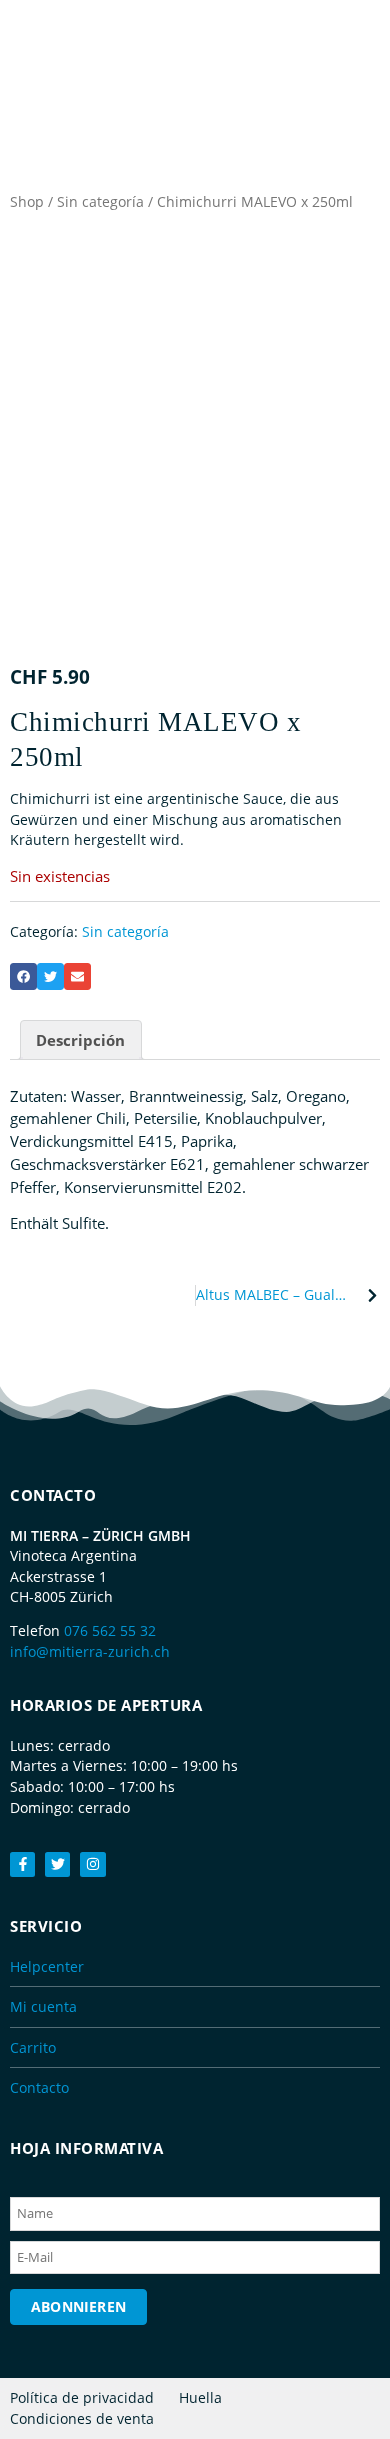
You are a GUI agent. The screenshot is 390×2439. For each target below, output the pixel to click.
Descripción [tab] (80, 1040)
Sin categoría (100, 201)
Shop (27, 201)
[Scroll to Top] (365, 2384)
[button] (23, 976)
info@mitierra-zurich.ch (90, 1651)
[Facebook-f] (22, 1864)
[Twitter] (57, 1864)
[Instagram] (92, 1864)
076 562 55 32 (110, 1630)
